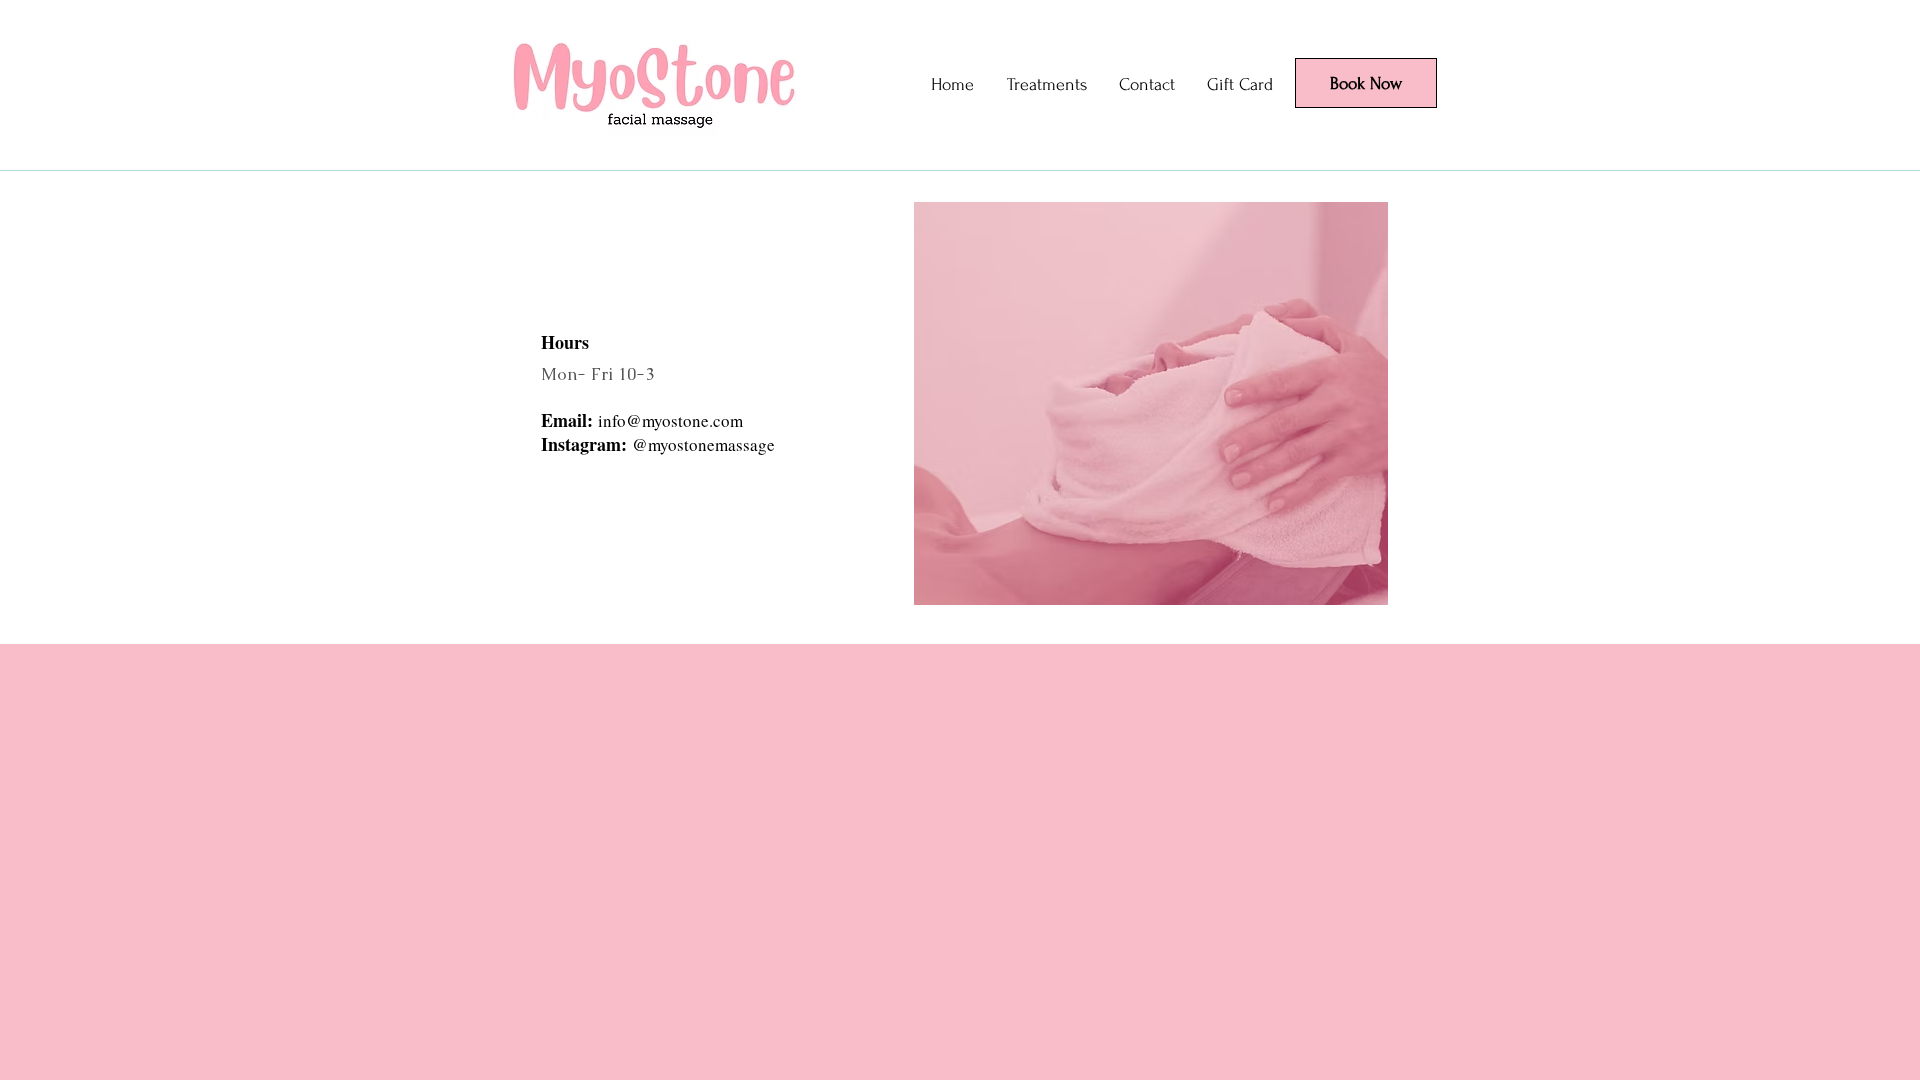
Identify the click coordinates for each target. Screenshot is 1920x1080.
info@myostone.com (670, 420)
